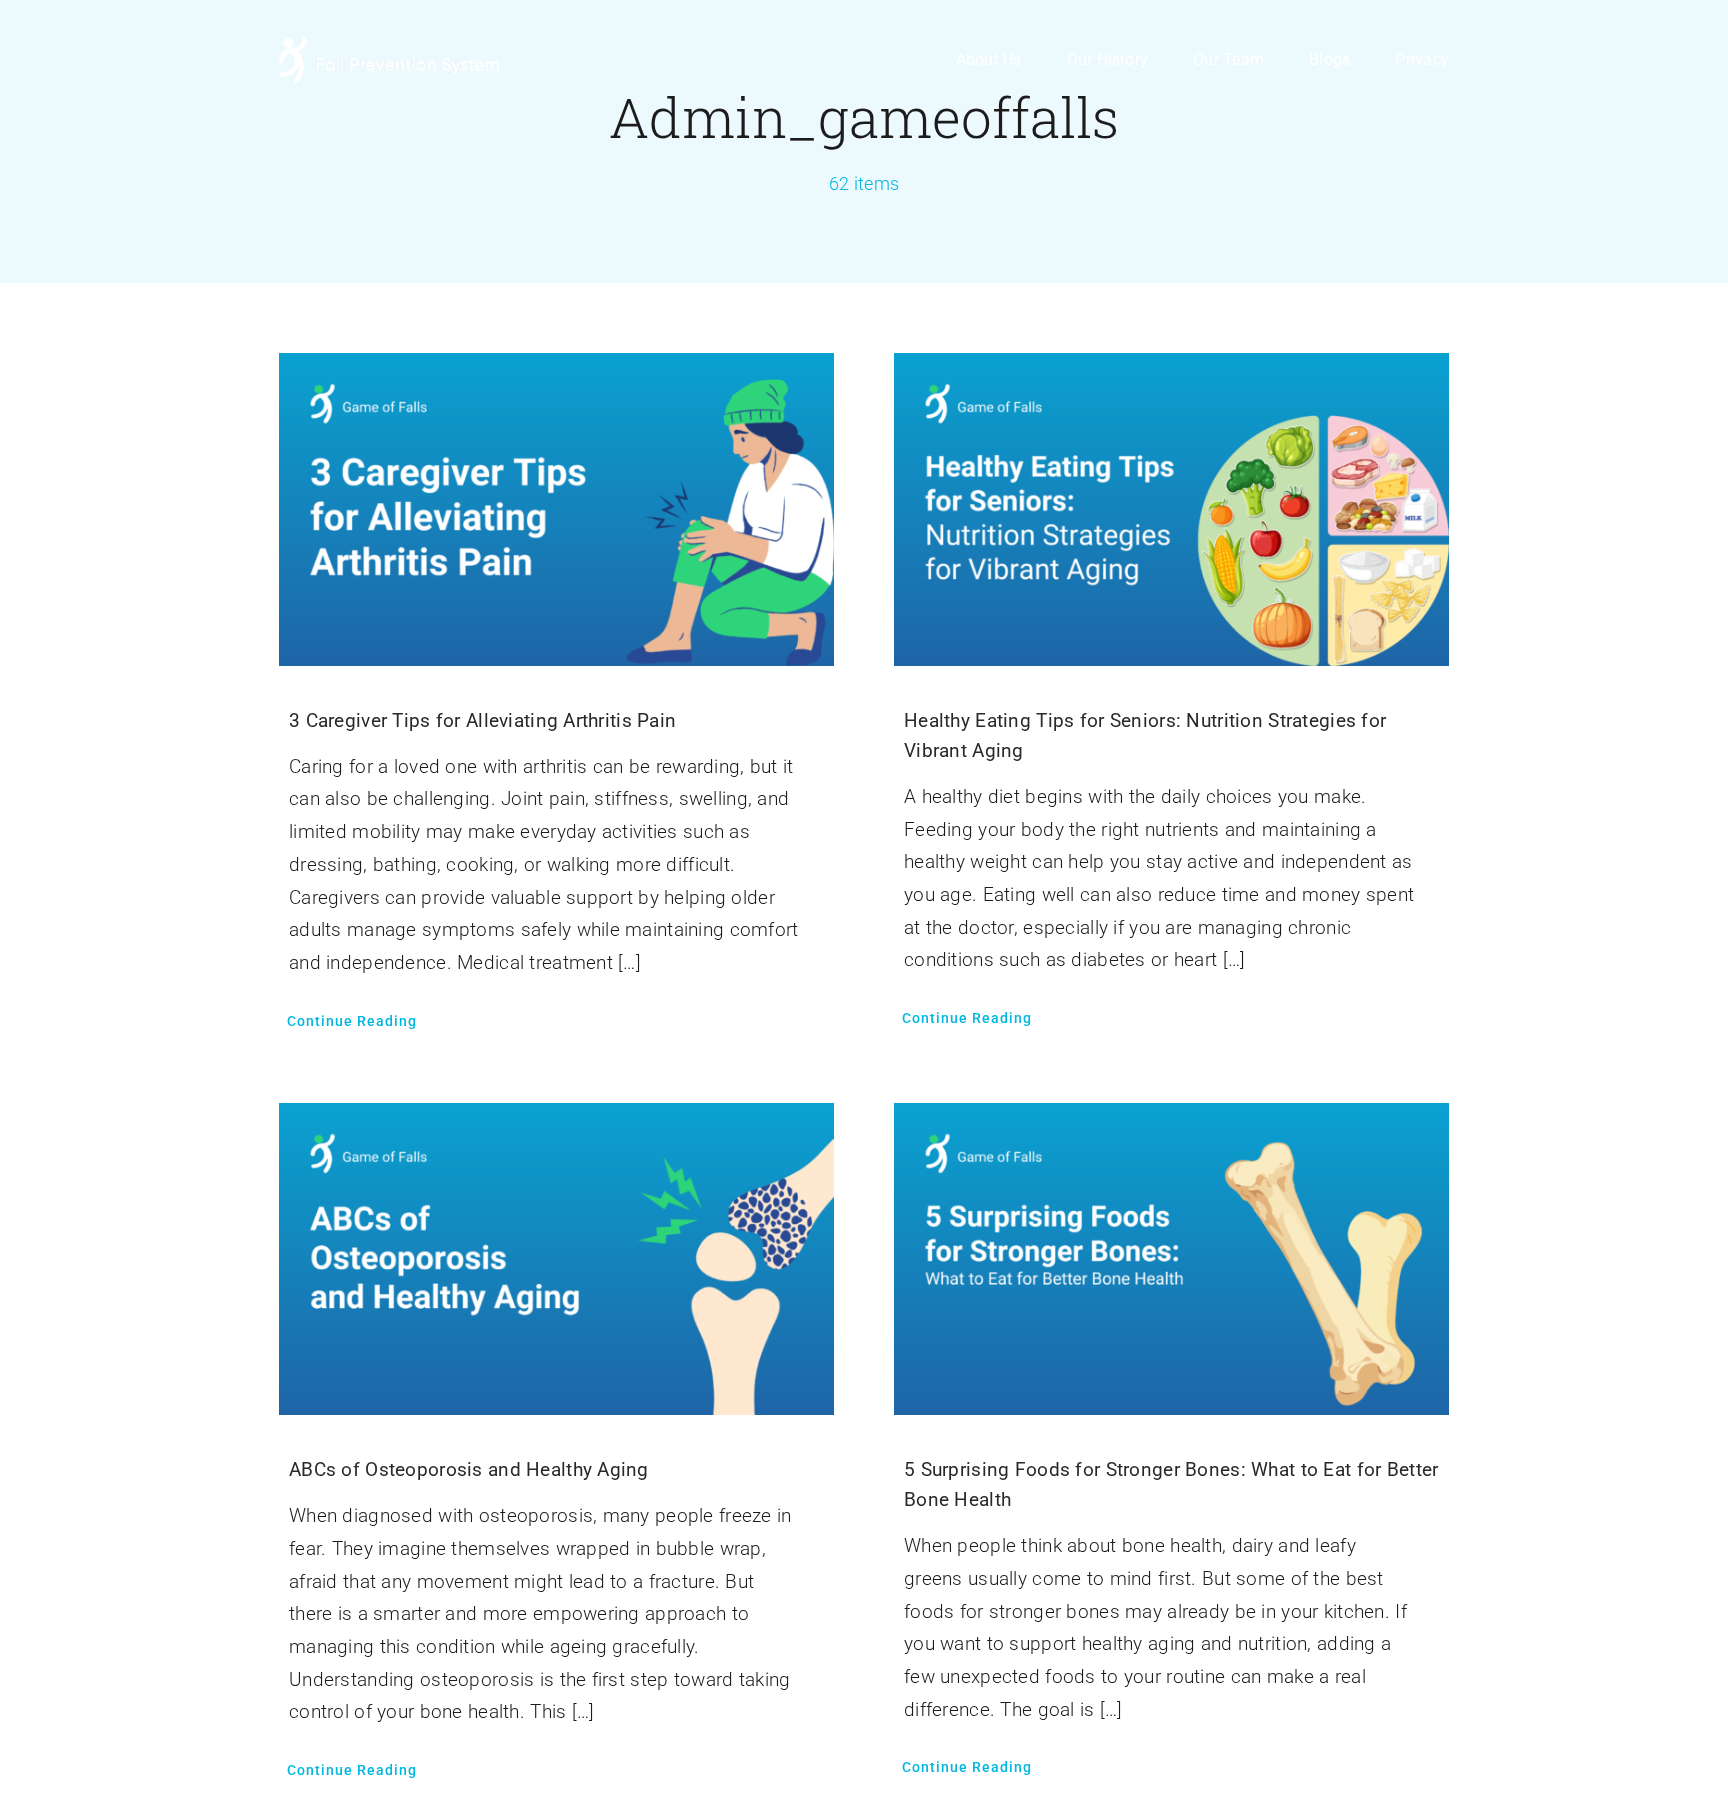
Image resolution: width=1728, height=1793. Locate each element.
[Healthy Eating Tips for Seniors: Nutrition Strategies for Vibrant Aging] (1171, 368)
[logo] (389, 46)
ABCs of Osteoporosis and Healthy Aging (469, 1469)
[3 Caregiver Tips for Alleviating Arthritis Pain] (556, 368)
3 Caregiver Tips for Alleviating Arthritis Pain (482, 720)
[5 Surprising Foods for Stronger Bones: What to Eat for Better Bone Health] (1171, 1118)
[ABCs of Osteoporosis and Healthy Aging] (556, 1118)
